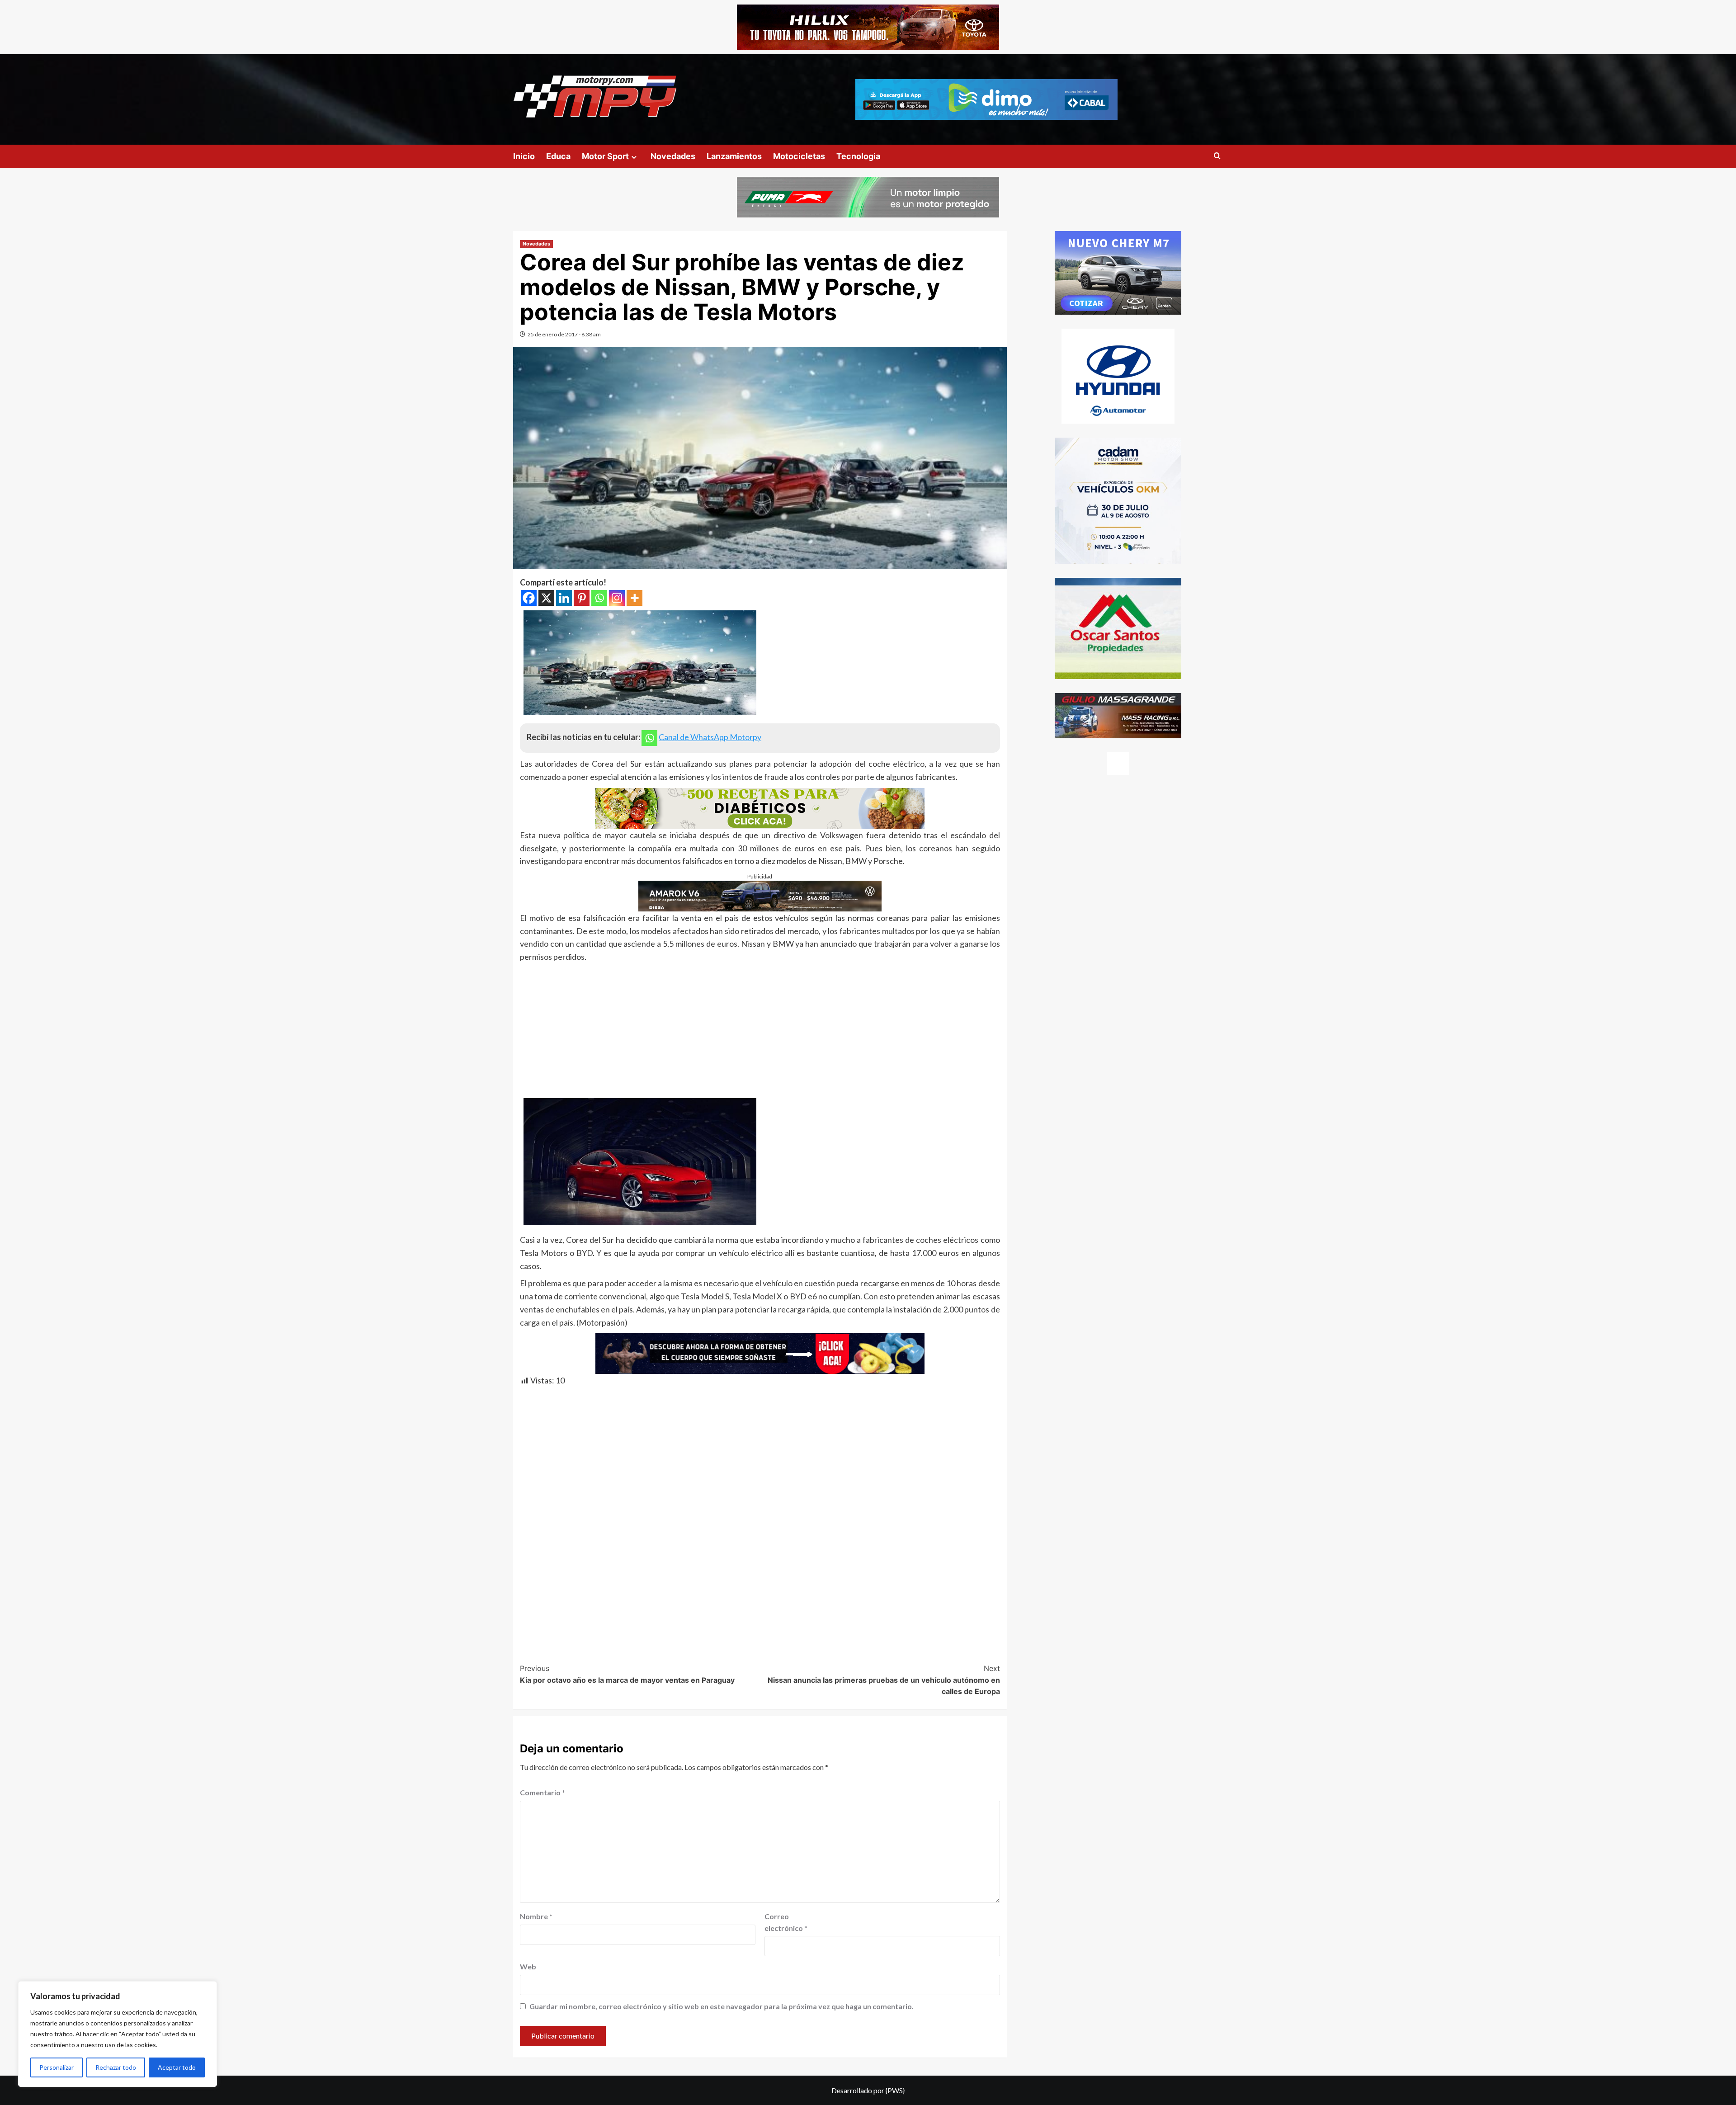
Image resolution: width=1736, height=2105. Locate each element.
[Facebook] (529, 598)
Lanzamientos (734, 156)
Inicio (524, 156)
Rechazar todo (116, 2067)
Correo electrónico (786, 1922)
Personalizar (57, 2067)
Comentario (542, 1792)
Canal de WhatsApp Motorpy (710, 737)
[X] (546, 598)
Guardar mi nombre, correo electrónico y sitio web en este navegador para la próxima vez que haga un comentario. (722, 2006)
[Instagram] (617, 598)
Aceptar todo (177, 2067)
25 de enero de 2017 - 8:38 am (564, 334)
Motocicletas (799, 156)
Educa (558, 156)
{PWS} (895, 2090)
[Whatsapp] (599, 598)
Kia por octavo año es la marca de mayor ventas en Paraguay (627, 1674)
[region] (118, 2034)
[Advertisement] (760, 1031)
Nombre (536, 1916)
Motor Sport (605, 156)
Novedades (673, 156)
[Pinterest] (582, 598)
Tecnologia (858, 156)
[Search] (1217, 156)
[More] (634, 598)
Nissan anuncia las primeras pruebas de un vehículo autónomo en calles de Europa (884, 1680)
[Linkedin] (564, 598)
